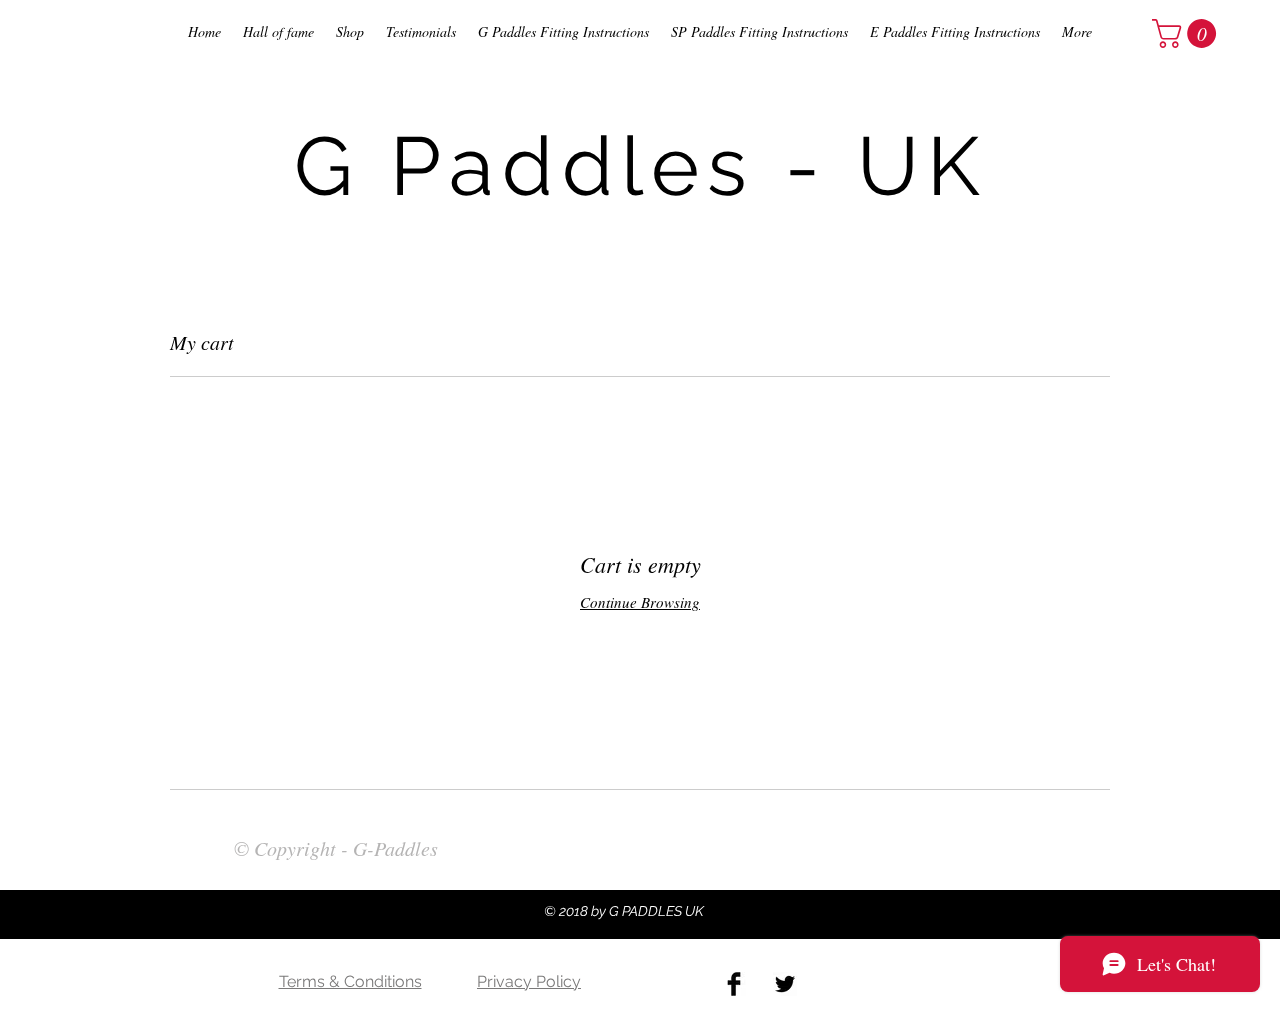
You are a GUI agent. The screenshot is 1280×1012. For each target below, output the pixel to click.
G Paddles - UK (641, 166)
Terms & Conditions (350, 981)
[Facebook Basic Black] (734, 984)
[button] (1187, 33)
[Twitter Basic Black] (785, 984)
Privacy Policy (529, 981)
